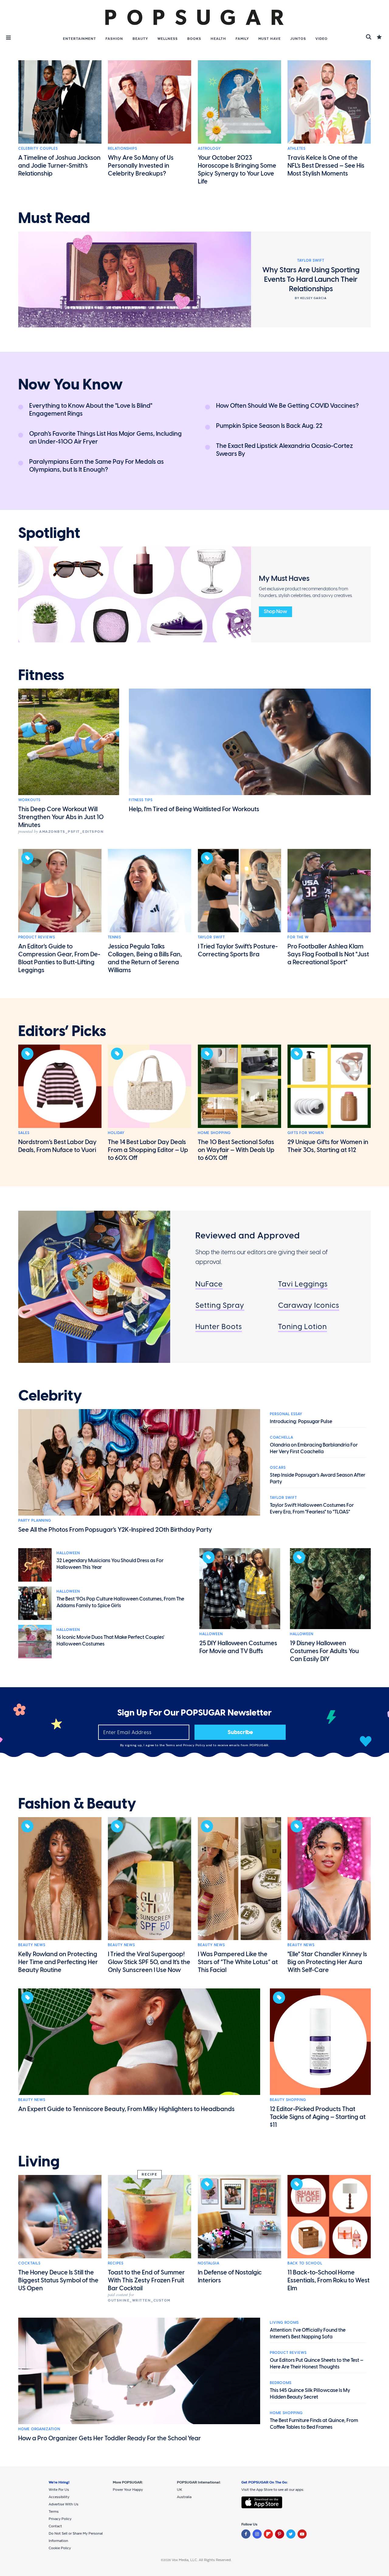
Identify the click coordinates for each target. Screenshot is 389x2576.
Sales (24, 1133)
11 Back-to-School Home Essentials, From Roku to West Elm (329, 2280)
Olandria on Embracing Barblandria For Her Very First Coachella (314, 1448)
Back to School (305, 2263)
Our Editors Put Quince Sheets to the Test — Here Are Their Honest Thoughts (317, 2363)
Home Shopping (214, 1133)
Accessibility (59, 2497)
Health (218, 39)
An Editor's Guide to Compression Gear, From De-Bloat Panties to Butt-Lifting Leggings (59, 958)
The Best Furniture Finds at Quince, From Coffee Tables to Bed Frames (314, 2424)
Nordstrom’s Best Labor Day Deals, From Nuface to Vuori (57, 1146)
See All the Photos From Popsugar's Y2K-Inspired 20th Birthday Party (115, 1530)
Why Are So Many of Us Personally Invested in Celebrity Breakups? (141, 166)
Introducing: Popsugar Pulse (301, 1421)
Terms (171, 1745)
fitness (41, 675)
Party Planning (35, 1520)
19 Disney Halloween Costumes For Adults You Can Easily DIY (324, 1651)
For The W (298, 937)
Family (242, 39)
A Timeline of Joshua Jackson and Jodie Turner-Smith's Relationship (59, 166)
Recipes (116, 2263)
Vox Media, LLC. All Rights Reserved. (202, 2560)
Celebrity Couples (38, 148)
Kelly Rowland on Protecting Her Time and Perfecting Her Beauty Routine (58, 1962)
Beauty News (32, 1945)
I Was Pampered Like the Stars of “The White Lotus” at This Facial (238, 1962)
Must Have (270, 39)
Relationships (122, 148)
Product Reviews (37, 937)
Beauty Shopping (288, 2100)
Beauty (140, 39)
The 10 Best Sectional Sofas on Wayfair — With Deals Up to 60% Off (236, 1150)
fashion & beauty (77, 1804)
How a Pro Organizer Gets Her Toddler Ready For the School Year (110, 2438)
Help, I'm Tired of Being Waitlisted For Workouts (194, 809)
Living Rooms (284, 2323)
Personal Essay (286, 1414)
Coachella (282, 1437)
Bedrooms (281, 2383)
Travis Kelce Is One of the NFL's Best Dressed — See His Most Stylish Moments (326, 166)
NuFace (209, 1284)
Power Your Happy (128, 2490)
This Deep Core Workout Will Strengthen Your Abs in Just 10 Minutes (61, 817)
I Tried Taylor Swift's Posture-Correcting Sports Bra (238, 950)
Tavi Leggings (303, 1284)
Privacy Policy (195, 1745)
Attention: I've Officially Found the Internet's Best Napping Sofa (308, 2333)
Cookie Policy (60, 2548)
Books (194, 39)
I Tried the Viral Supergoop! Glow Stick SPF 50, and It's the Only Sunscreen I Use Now (149, 1962)
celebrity (50, 1396)
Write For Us (59, 2490)
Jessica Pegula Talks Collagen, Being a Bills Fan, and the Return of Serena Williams (145, 958)
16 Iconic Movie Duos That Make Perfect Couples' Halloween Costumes (110, 1641)
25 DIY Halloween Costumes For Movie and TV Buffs (238, 1647)
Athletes (296, 148)
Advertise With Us (64, 2504)
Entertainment (79, 39)
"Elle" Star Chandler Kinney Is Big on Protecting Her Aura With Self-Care (327, 1962)
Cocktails (29, 2263)
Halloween (68, 1553)
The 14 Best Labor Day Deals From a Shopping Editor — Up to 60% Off (148, 1150)
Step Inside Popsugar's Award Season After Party (318, 1478)
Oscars (278, 1468)
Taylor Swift (211, 937)
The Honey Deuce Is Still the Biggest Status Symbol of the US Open (58, 2280)
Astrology (209, 148)
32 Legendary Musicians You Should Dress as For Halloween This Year (110, 1564)
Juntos (298, 39)
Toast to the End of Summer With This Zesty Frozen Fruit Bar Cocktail (146, 2280)
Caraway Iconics (309, 1305)
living (39, 2162)
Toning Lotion (303, 1326)
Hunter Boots (219, 1326)
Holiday (116, 1133)
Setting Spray (220, 1305)
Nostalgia (209, 2263)
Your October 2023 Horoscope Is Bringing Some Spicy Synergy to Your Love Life (237, 169)
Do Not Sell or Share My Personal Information (76, 2537)
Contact (55, 2526)
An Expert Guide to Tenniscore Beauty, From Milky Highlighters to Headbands (126, 2109)
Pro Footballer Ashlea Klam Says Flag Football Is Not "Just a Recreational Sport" (328, 954)
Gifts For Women (306, 1133)
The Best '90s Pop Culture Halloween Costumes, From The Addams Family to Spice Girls (120, 1602)
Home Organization (39, 2429)
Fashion (114, 39)
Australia (184, 2497)
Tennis (114, 937)
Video (322, 39)
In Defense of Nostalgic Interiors (230, 2276)
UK (179, 2490)
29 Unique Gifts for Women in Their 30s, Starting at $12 (328, 1146)
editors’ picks (62, 1031)
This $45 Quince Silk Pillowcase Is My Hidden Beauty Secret (310, 2394)
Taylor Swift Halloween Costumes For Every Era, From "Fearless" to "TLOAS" (312, 1508)
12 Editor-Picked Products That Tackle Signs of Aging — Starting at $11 (318, 2117)
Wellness (168, 39)
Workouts (29, 800)
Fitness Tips (141, 800)
